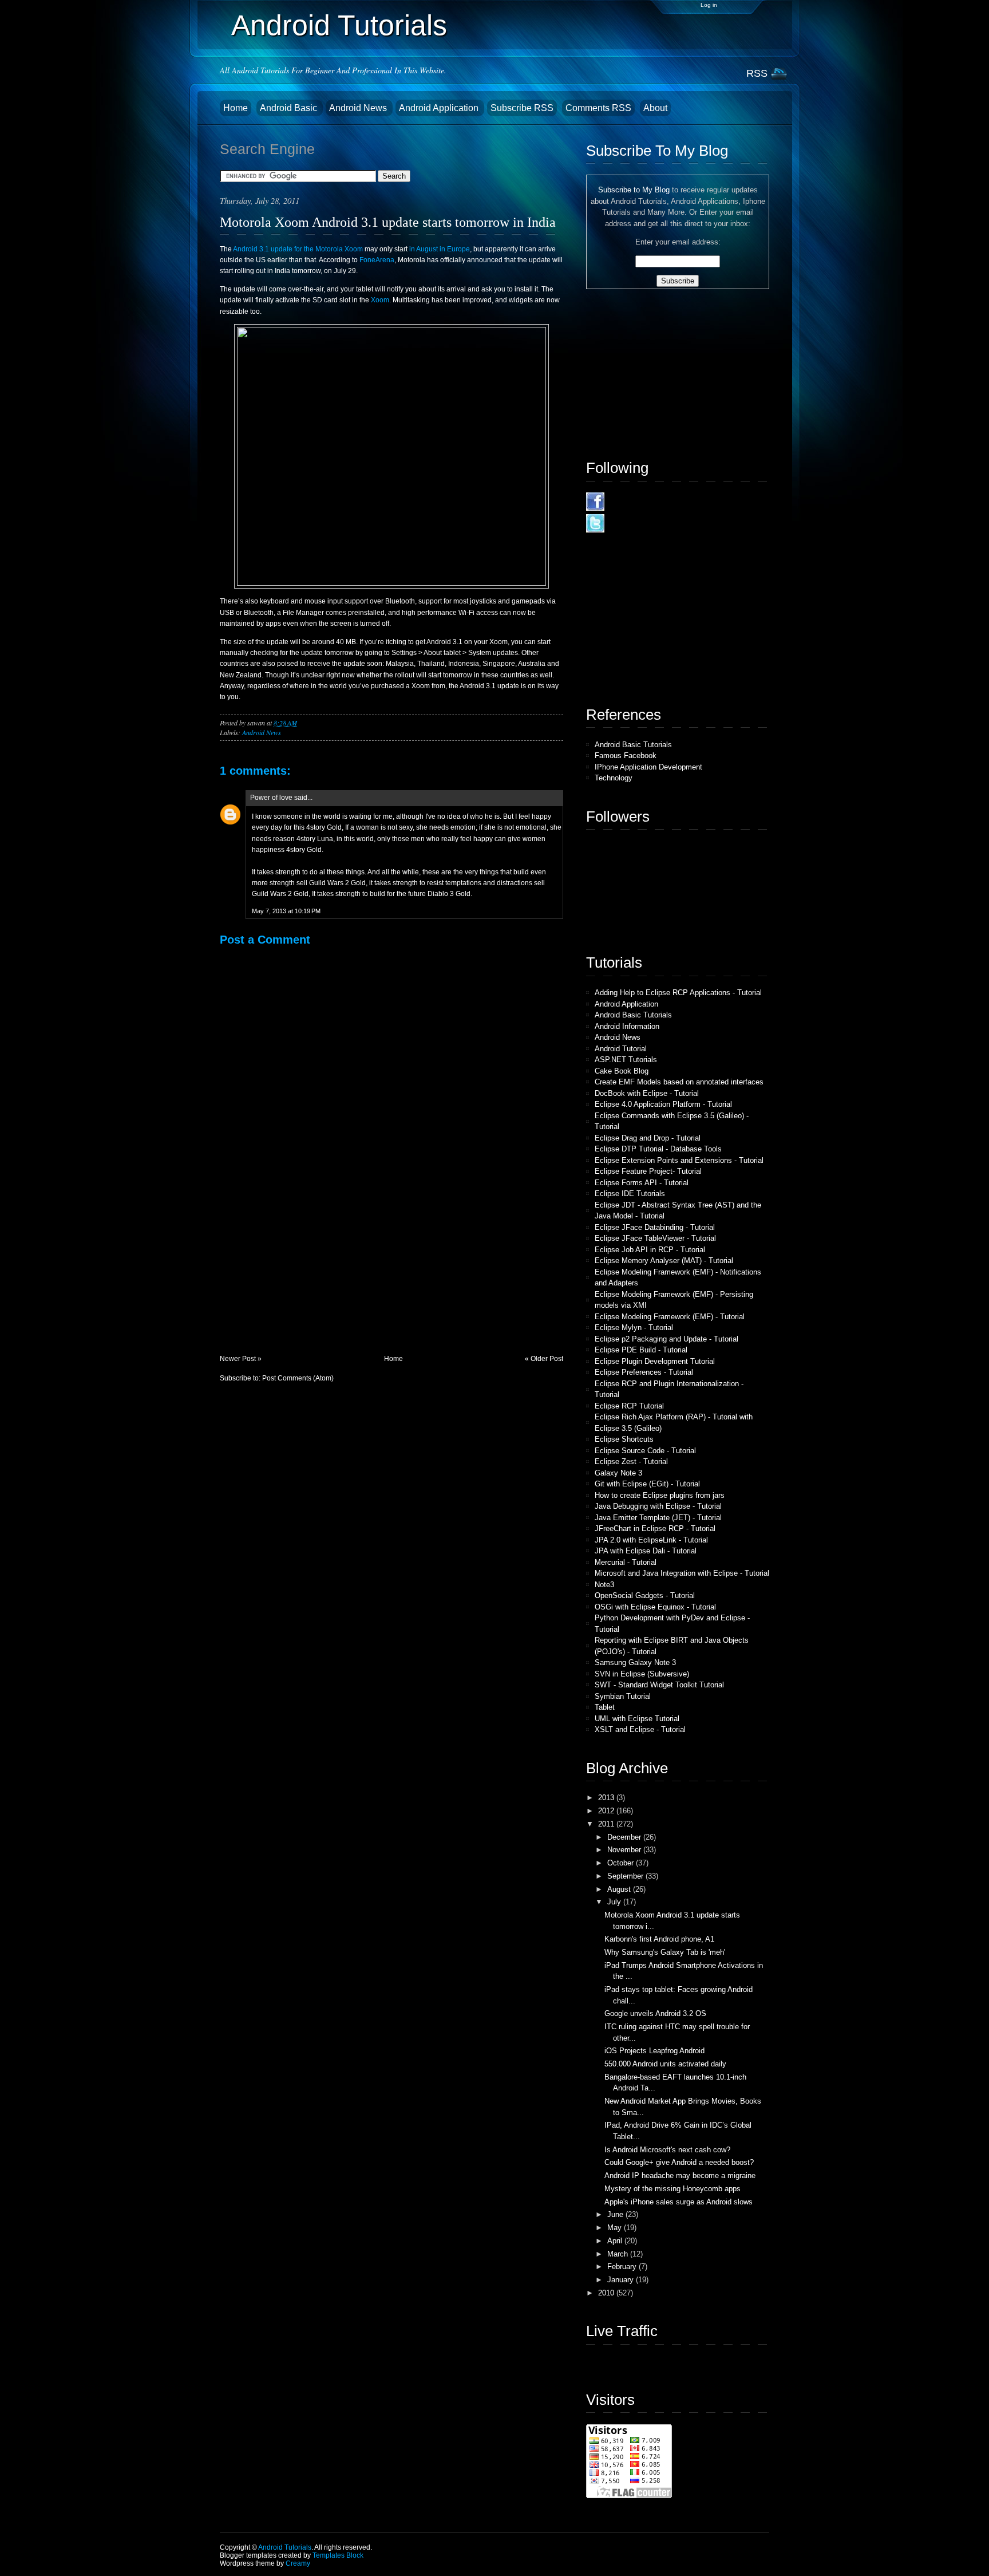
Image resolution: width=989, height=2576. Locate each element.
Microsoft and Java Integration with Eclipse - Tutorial (682, 1573)
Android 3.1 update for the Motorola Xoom (298, 249)
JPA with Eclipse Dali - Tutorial (646, 1551)
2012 (607, 1811)
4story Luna (315, 839)
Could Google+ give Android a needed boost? (679, 2162)
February (623, 2267)
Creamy (298, 2563)
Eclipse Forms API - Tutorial (642, 1183)
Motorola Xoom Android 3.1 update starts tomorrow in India (388, 222)
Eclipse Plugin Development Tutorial (655, 1361)
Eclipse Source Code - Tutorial (645, 1451)
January (622, 2280)
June (616, 2214)
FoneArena (377, 260)
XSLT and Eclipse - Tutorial (640, 1729)
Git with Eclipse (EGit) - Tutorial (647, 1484)
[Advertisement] (306, 1274)
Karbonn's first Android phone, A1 (659, 1939)
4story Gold (324, 827)
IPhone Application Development (648, 767)
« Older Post (544, 1359)
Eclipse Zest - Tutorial (631, 1461)
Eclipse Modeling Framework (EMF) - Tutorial (670, 1317)
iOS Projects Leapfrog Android (654, 2051)
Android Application (440, 108)
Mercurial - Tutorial (626, 1562)
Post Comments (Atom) (298, 1378)
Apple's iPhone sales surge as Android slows (679, 2202)
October (622, 1863)
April (616, 2241)
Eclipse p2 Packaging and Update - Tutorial (666, 1339)
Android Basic (290, 108)
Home (236, 108)
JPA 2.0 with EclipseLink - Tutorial (651, 1540)
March (619, 2254)
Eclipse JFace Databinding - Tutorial (655, 1227)
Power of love (271, 798)
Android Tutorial (621, 1049)
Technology (614, 778)
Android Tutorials (339, 25)
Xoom (380, 300)
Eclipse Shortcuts (624, 1439)
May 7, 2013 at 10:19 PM (286, 911)
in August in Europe (440, 249)
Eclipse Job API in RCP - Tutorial (650, 1250)
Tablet (605, 1707)
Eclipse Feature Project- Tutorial (648, 1171)
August (620, 1889)
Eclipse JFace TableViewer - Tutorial (655, 1238)
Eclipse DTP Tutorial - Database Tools (658, 1149)
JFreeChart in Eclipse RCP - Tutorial (655, 1528)
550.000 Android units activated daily (665, 2064)
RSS (757, 73)
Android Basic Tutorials (633, 745)
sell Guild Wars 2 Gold (331, 883)
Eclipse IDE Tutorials (630, 1194)
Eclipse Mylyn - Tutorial (634, 1328)
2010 (607, 2293)
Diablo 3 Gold (449, 894)
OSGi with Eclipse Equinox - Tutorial (655, 1607)
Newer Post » (241, 1359)
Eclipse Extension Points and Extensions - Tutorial (679, 1160)
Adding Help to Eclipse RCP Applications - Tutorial (678, 993)
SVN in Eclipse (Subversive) (642, 1674)
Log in (709, 5)
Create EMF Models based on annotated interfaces (679, 1082)
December (625, 1837)
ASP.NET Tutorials (626, 1060)
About (655, 108)
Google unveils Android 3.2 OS (655, 2013)
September (626, 1876)
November (625, 1850)
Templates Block (338, 2555)
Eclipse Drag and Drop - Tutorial (648, 1138)
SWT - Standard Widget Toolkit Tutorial (659, 1685)
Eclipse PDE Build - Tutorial (641, 1350)
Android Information (627, 1026)
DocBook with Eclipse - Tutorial (647, 1093)
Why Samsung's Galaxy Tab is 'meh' (665, 1952)
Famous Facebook (626, 756)
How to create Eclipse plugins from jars (660, 1495)
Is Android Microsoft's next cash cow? (667, 2150)
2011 (607, 1824)
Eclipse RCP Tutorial (629, 1406)
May (616, 2228)
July (615, 1902)
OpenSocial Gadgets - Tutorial (645, 1595)
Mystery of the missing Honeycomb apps (672, 2189)
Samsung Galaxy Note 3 (635, 1662)
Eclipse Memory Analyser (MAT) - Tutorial (664, 1261)
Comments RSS (598, 108)
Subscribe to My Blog (634, 190)
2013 (607, 1798)
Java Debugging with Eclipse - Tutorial (658, 1506)
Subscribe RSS (522, 108)
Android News (359, 108)
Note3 (604, 1585)
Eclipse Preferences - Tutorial (644, 1372)
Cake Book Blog (622, 1071)
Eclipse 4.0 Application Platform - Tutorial (663, 1104)
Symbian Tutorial (623, 1696)
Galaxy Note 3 (618, 1473)
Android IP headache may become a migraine (680, 2175)
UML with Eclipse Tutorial (637, 1719)
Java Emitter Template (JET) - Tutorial (658, 1518)
